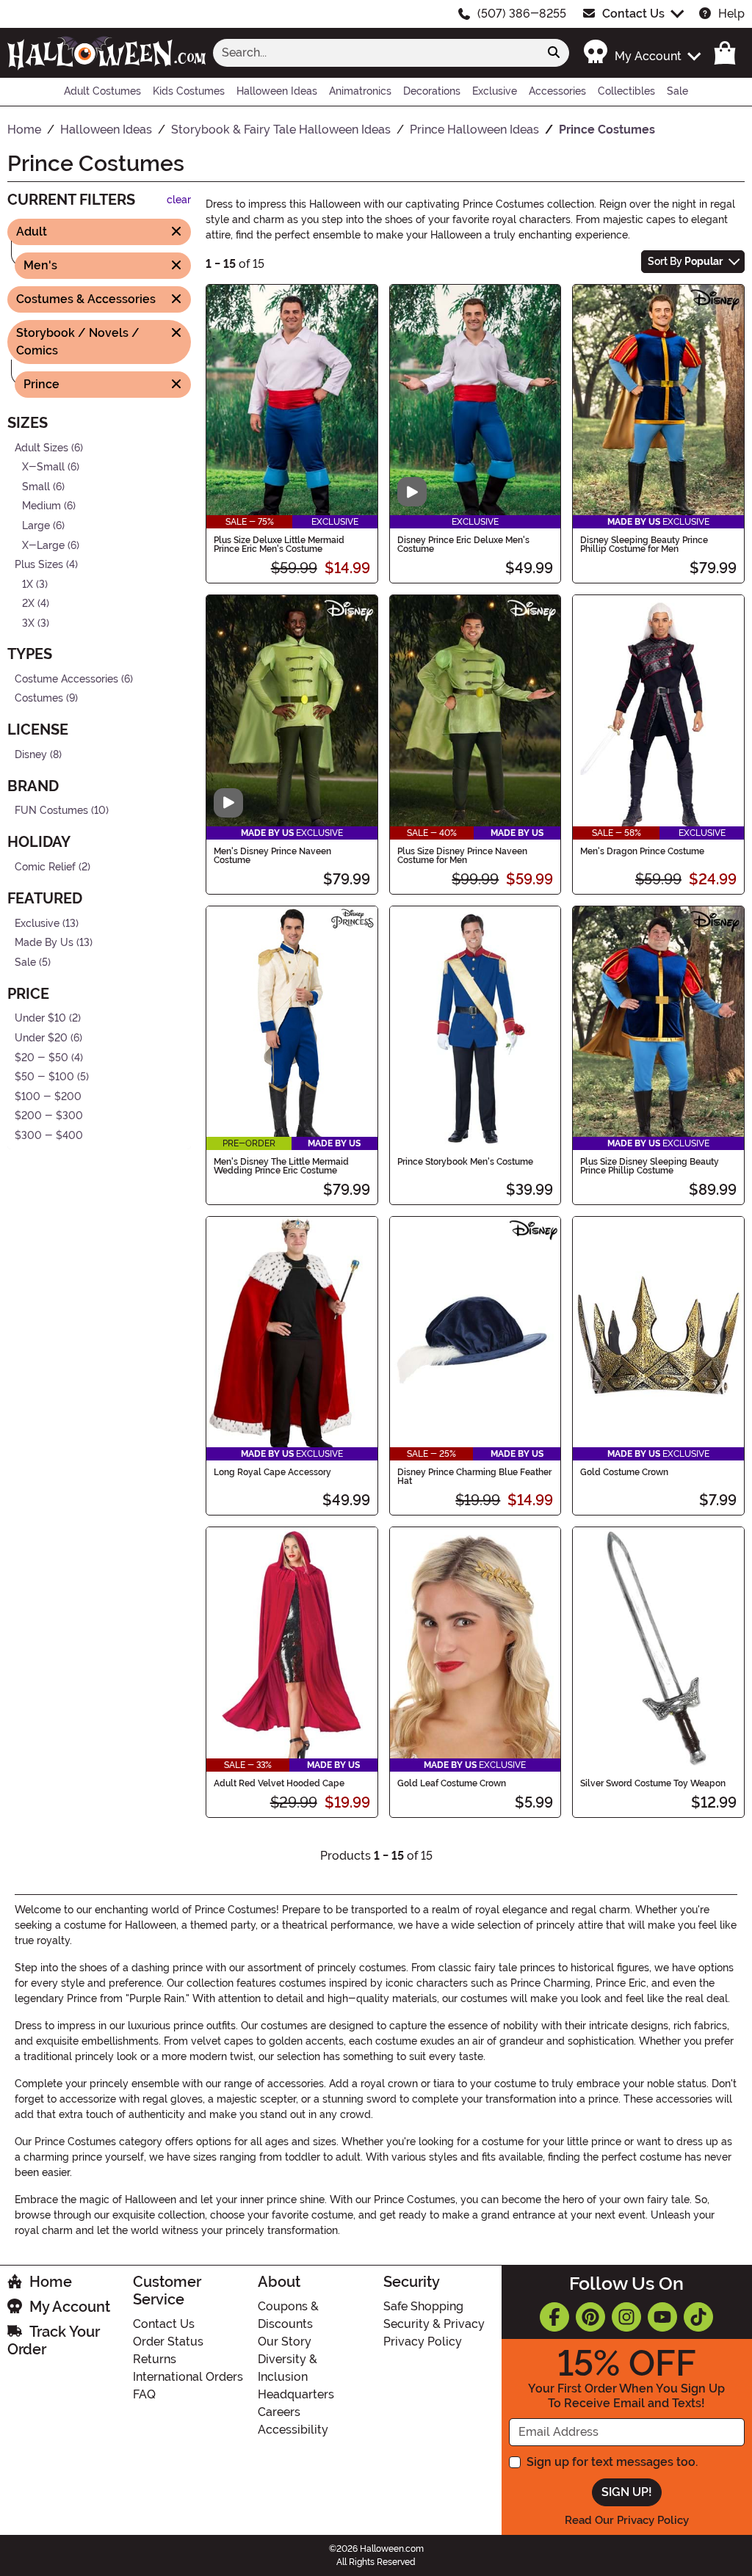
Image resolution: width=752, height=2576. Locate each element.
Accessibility (293, 2430)
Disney (31, 755)
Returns (155, 2359)
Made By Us (44, 943)
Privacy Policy (423, 2342)
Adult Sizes (41, 447)
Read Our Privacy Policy (627, 2520)
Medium (41, 506)
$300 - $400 (49, 1136)
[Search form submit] (554, 53)
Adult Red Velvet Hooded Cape (279, 1783)
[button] (641, 52)
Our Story (285, 2342)
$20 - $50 (41, 1057)
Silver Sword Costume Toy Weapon (653, 1783)
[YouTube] (662, 2317)
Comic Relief (45, 867)
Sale (25, 963)
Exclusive (37, 923)
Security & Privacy (434, 2324)
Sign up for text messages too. (612, 2462)
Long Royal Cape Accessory (272, 1472)
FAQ (144, 2394)
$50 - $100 (44, 1077)
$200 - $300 (49, 1116)
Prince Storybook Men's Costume (465, 1162)
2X (28, 604)
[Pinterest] (590, 2317)
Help (731, 14)
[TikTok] (698, 2317)
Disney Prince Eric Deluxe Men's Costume (463, 545)
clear (179, 200)
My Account (70, 2307)
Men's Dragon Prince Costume (642, 851)
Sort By (685, 261)
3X (28, 623)
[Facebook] (554, 2317)
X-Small (43, 467)
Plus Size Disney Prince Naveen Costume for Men (462, 856)
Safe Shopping (423, 2306)
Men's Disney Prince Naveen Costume (272, 856)
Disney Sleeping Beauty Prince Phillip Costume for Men (644, 545)
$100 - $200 (48, 1097)
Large (36, 526)
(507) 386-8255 (522, 14)
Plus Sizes (39, 565)
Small (36, 487)
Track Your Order (54, 2340)
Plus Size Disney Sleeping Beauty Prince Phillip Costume (650, 1166)
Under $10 (40, 1018)
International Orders (188, 2377)
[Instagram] (626, 2317)
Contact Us (633, 14)
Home (51, 2282)
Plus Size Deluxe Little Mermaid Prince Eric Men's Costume (279, 545)
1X (28, 585)
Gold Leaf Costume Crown (452, 1783)
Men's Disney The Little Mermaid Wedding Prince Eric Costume (281, 1166)
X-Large (43, 545)
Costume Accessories (66, 678)
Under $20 (41, 1038)
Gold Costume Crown (624, 1472)
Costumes (39, 698)
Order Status (168, 2342)
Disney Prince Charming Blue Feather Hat (474, 1477)
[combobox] (376, 53)
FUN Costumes (51, 811)
